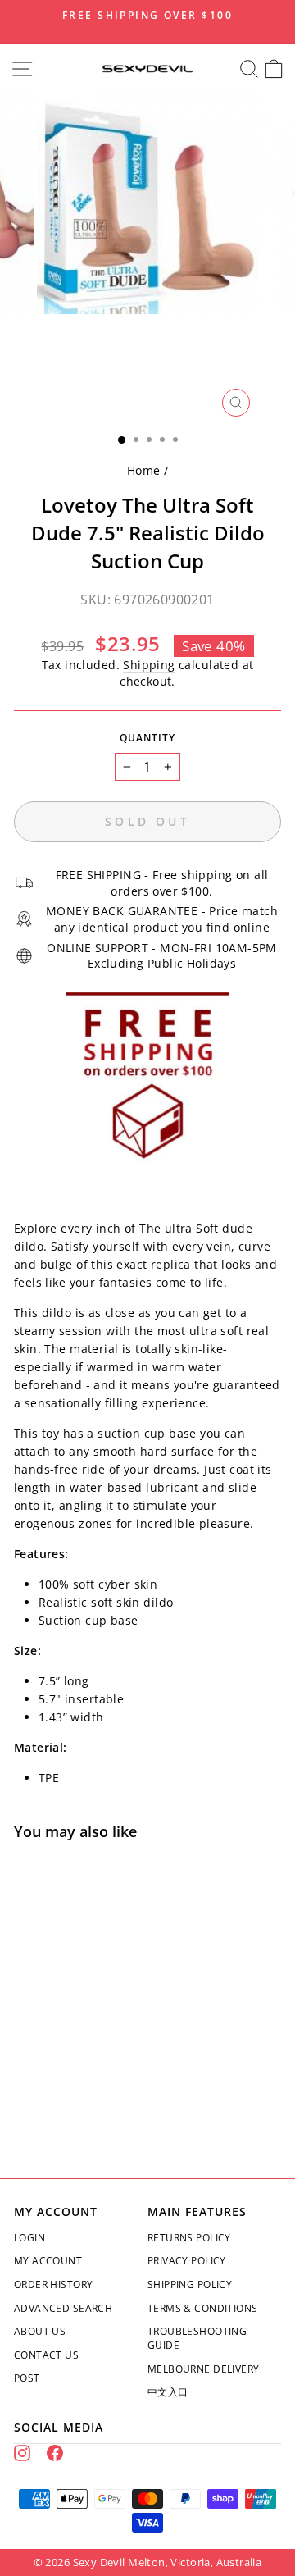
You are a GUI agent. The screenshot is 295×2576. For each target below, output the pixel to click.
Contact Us (46, 2355)
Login (29, 2238)
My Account (48, 2261)
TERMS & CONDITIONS (202, 2308)
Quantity (147, 738)
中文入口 (168, 2392)
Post (27, 2378)
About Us (40, 2331)
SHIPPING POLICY (190, 2284)
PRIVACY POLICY (187, 2261)
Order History (53, 2284)
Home (144, 470)
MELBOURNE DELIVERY (203, 2369)
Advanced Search (63, 2308)
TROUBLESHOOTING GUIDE (197, 2338)
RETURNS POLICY (189, 2238)
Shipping (149, 665)
